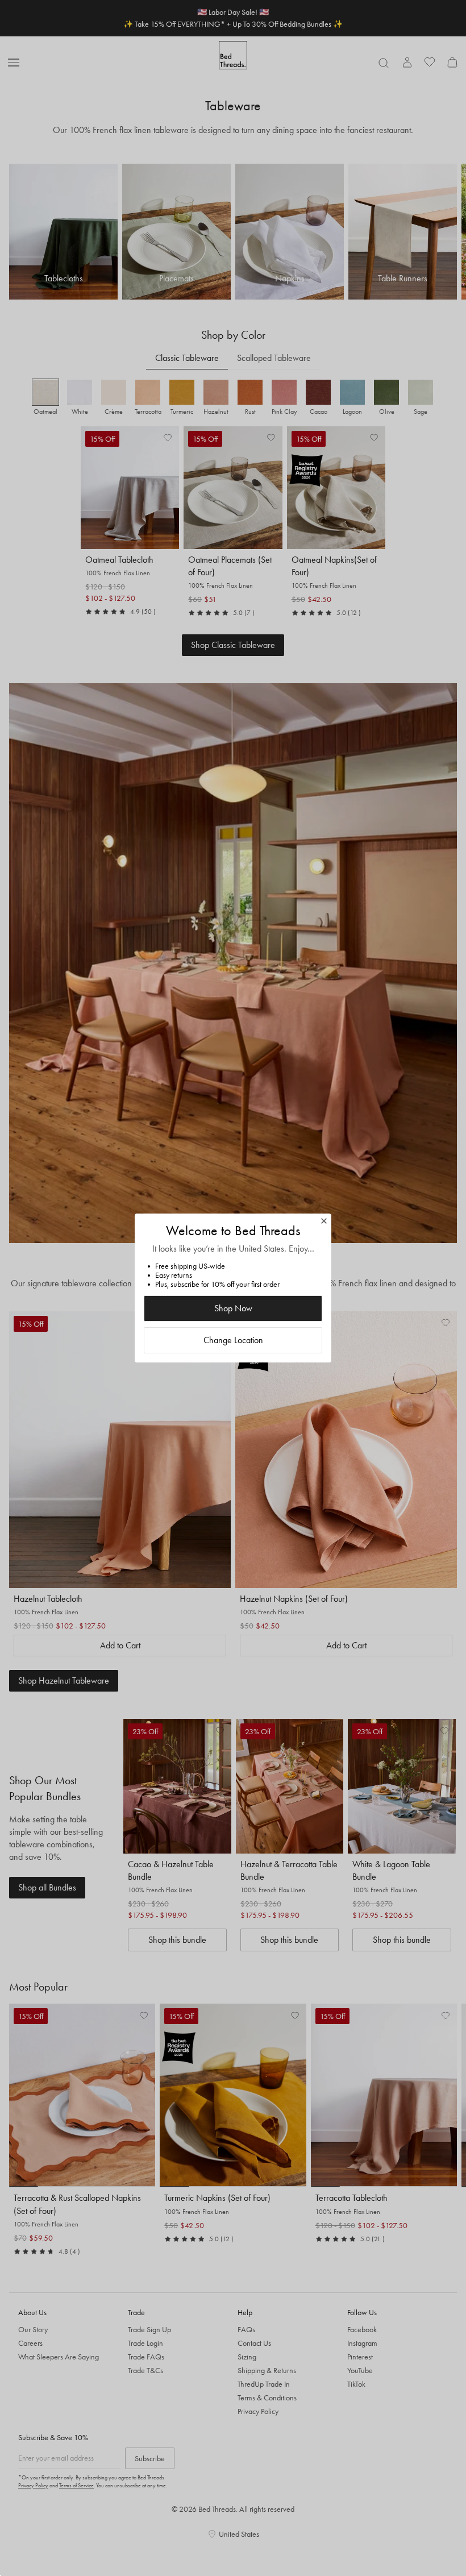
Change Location (233, 1340)
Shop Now (233, 1308)
